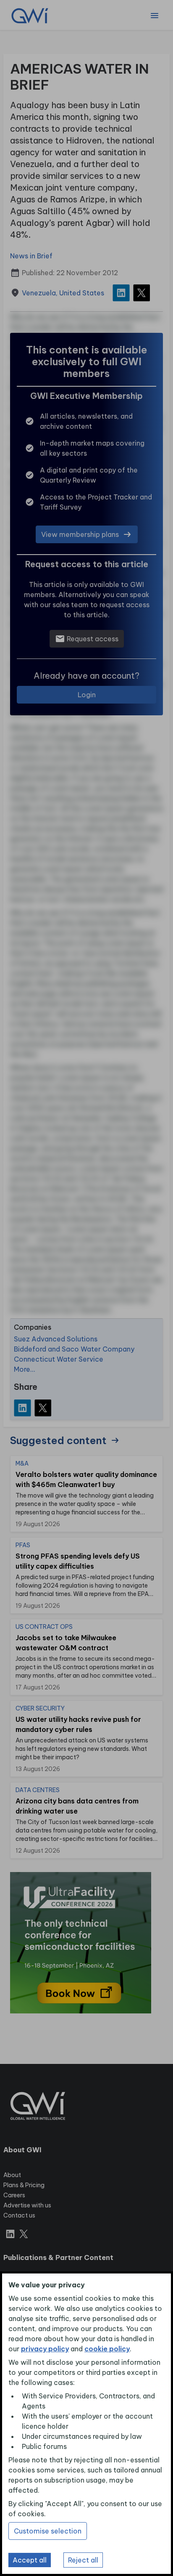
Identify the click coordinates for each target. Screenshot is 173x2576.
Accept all (30, 2560)
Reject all (83, 2560)
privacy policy (45, 2349)
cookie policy (107, 2349)
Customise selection (48, 2531)
